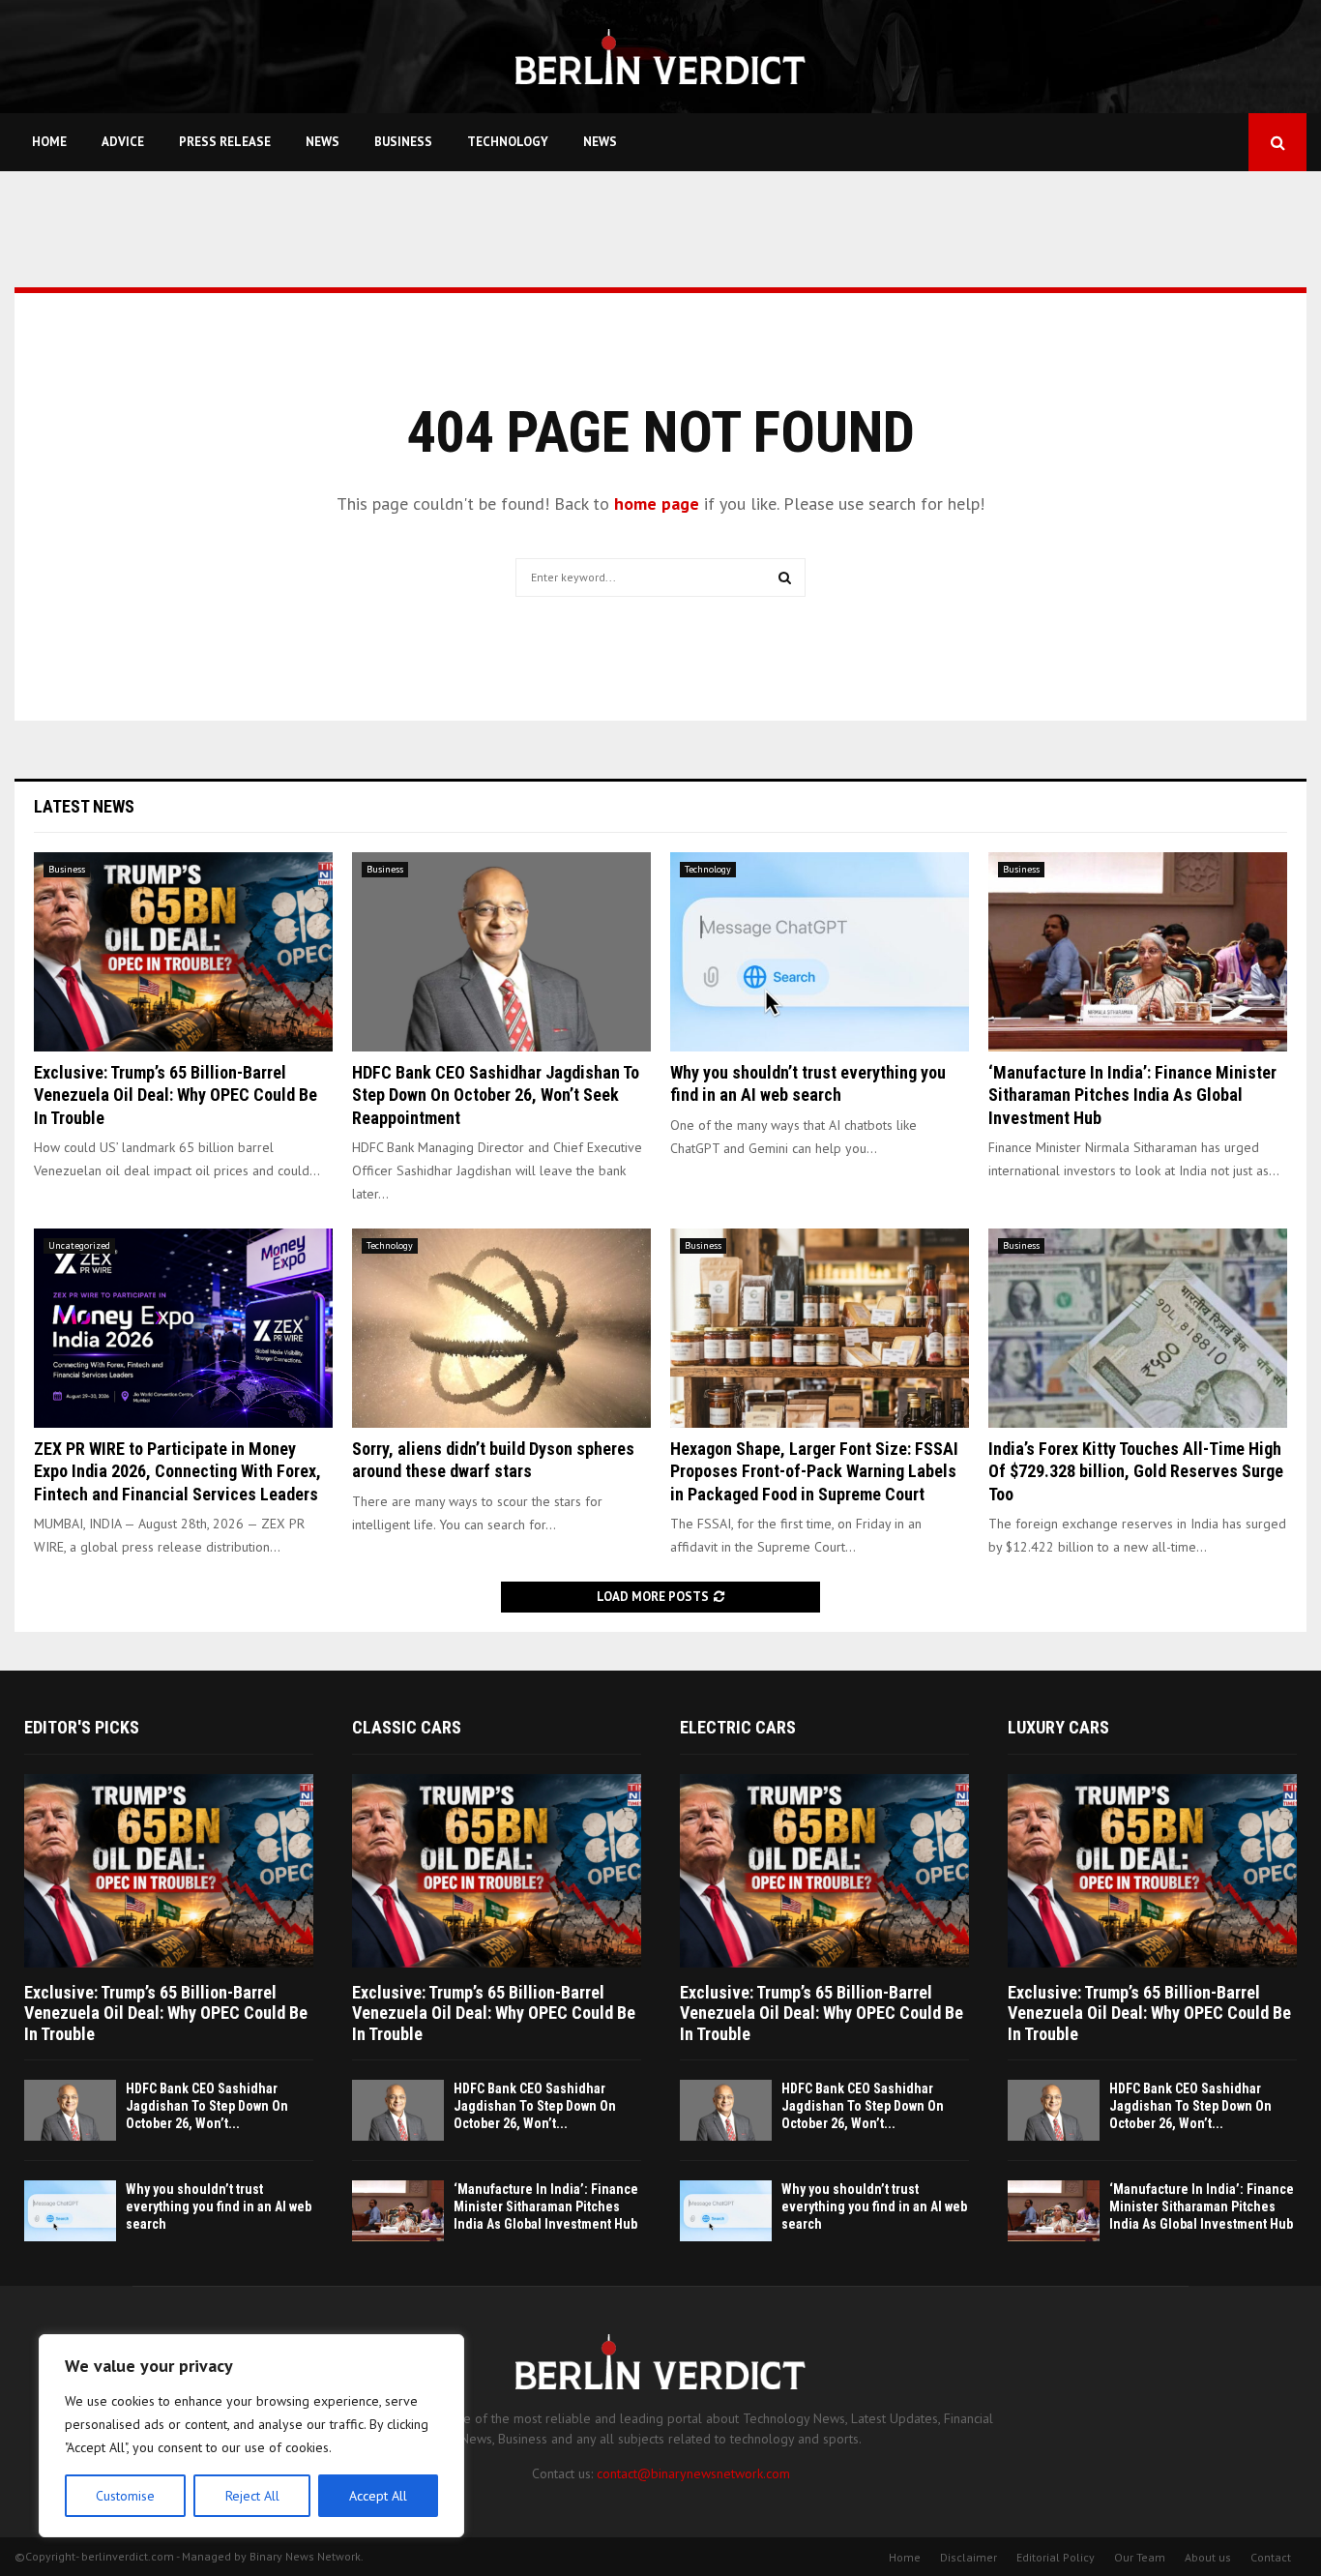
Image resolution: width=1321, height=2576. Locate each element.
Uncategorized (79, 1245)
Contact (1271, 2557)
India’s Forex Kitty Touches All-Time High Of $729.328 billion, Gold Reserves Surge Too (1136, 1471)
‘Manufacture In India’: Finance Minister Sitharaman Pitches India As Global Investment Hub (1132, 1095)
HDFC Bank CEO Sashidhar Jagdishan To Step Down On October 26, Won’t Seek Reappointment (496, 1095)
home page (657, 503)
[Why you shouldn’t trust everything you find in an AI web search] (820, 952)
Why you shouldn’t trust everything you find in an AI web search (219, 2206)
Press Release (225, 142)
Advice (123, 142)
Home (49, 142)
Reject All (252, 2496)
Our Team (1140, 2557)
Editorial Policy (1056, 2557)
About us (1208, 2557)
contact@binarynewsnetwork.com (693, 2473)
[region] (251, 2436)
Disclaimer (969, 2557)
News (323, 142)
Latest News (84, 806)
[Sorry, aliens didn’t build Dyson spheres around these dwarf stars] (501, 1328)
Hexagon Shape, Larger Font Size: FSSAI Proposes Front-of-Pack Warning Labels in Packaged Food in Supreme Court (814, 1471)
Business (403, 142)
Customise (125, 2496)
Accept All (378, 2496)
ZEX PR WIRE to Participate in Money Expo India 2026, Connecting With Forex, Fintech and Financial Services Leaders (177, 1471)
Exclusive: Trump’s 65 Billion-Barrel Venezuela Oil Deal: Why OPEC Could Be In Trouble (176, 1095)
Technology (508, 142)
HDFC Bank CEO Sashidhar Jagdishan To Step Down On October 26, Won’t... (207, 2106)
